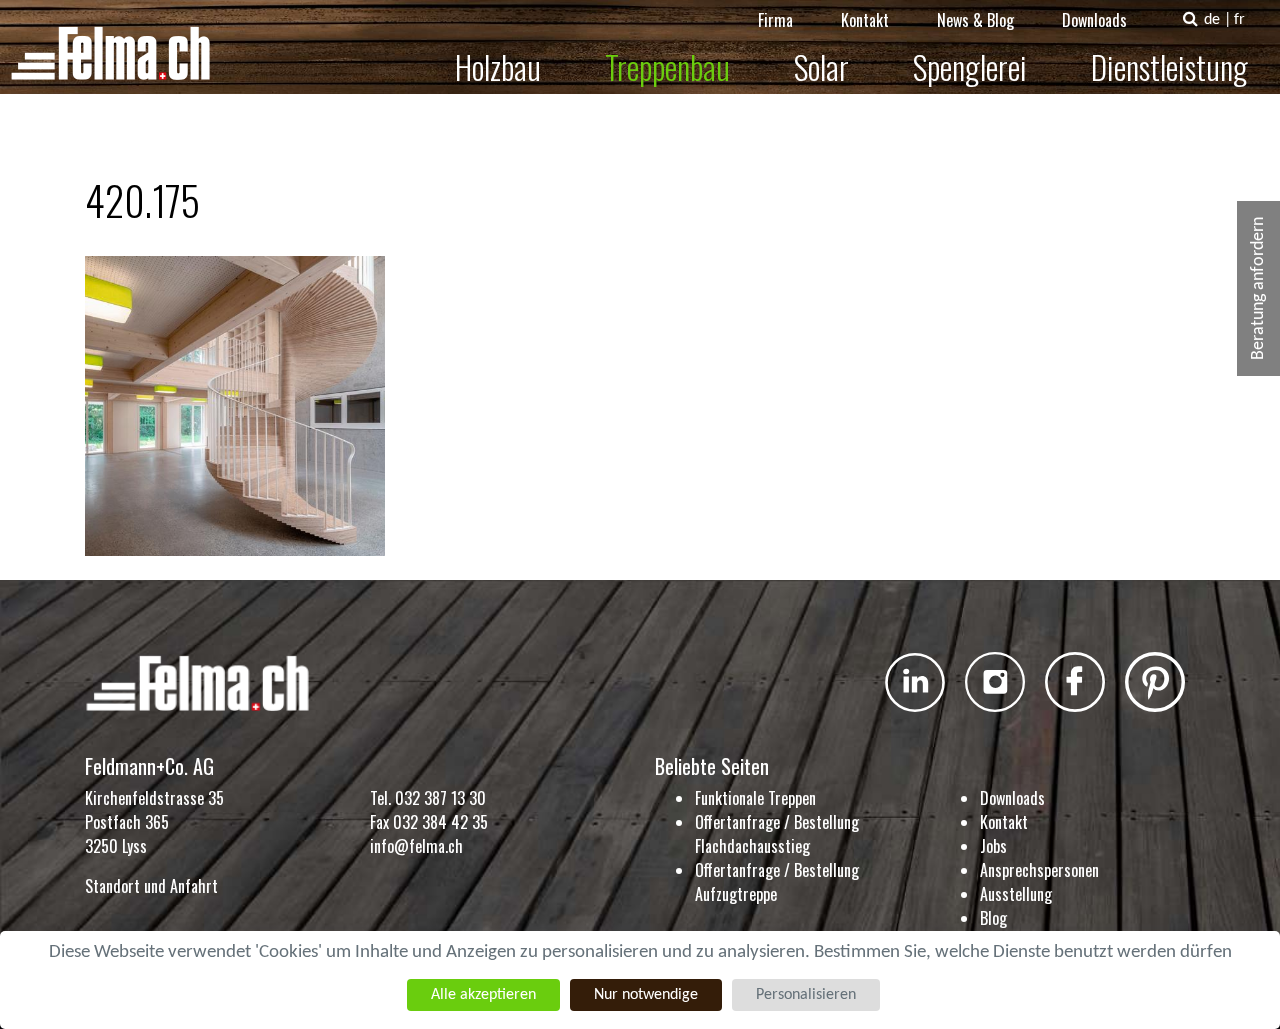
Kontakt (865, 20)
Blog (993, 918)
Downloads (1094, 20)
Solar (821, 66)
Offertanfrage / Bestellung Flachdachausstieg (777, 834)
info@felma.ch (416, 846)
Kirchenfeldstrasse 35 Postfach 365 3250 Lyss (154, 822)
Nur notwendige (646, 995)
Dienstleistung (1169, 66)
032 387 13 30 (440, 798)
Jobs (993, 846)
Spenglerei (970, 66)
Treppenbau (667, 66)
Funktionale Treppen (755, 798)
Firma (775, 20)
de (1212, 20)
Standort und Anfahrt (151, 886)
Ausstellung (1016, 894)
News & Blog (975, 20)
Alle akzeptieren (483, 995)
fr (1239, 20)
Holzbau (498, 66)
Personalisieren (806, 995)
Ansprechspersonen (1039, 870)
